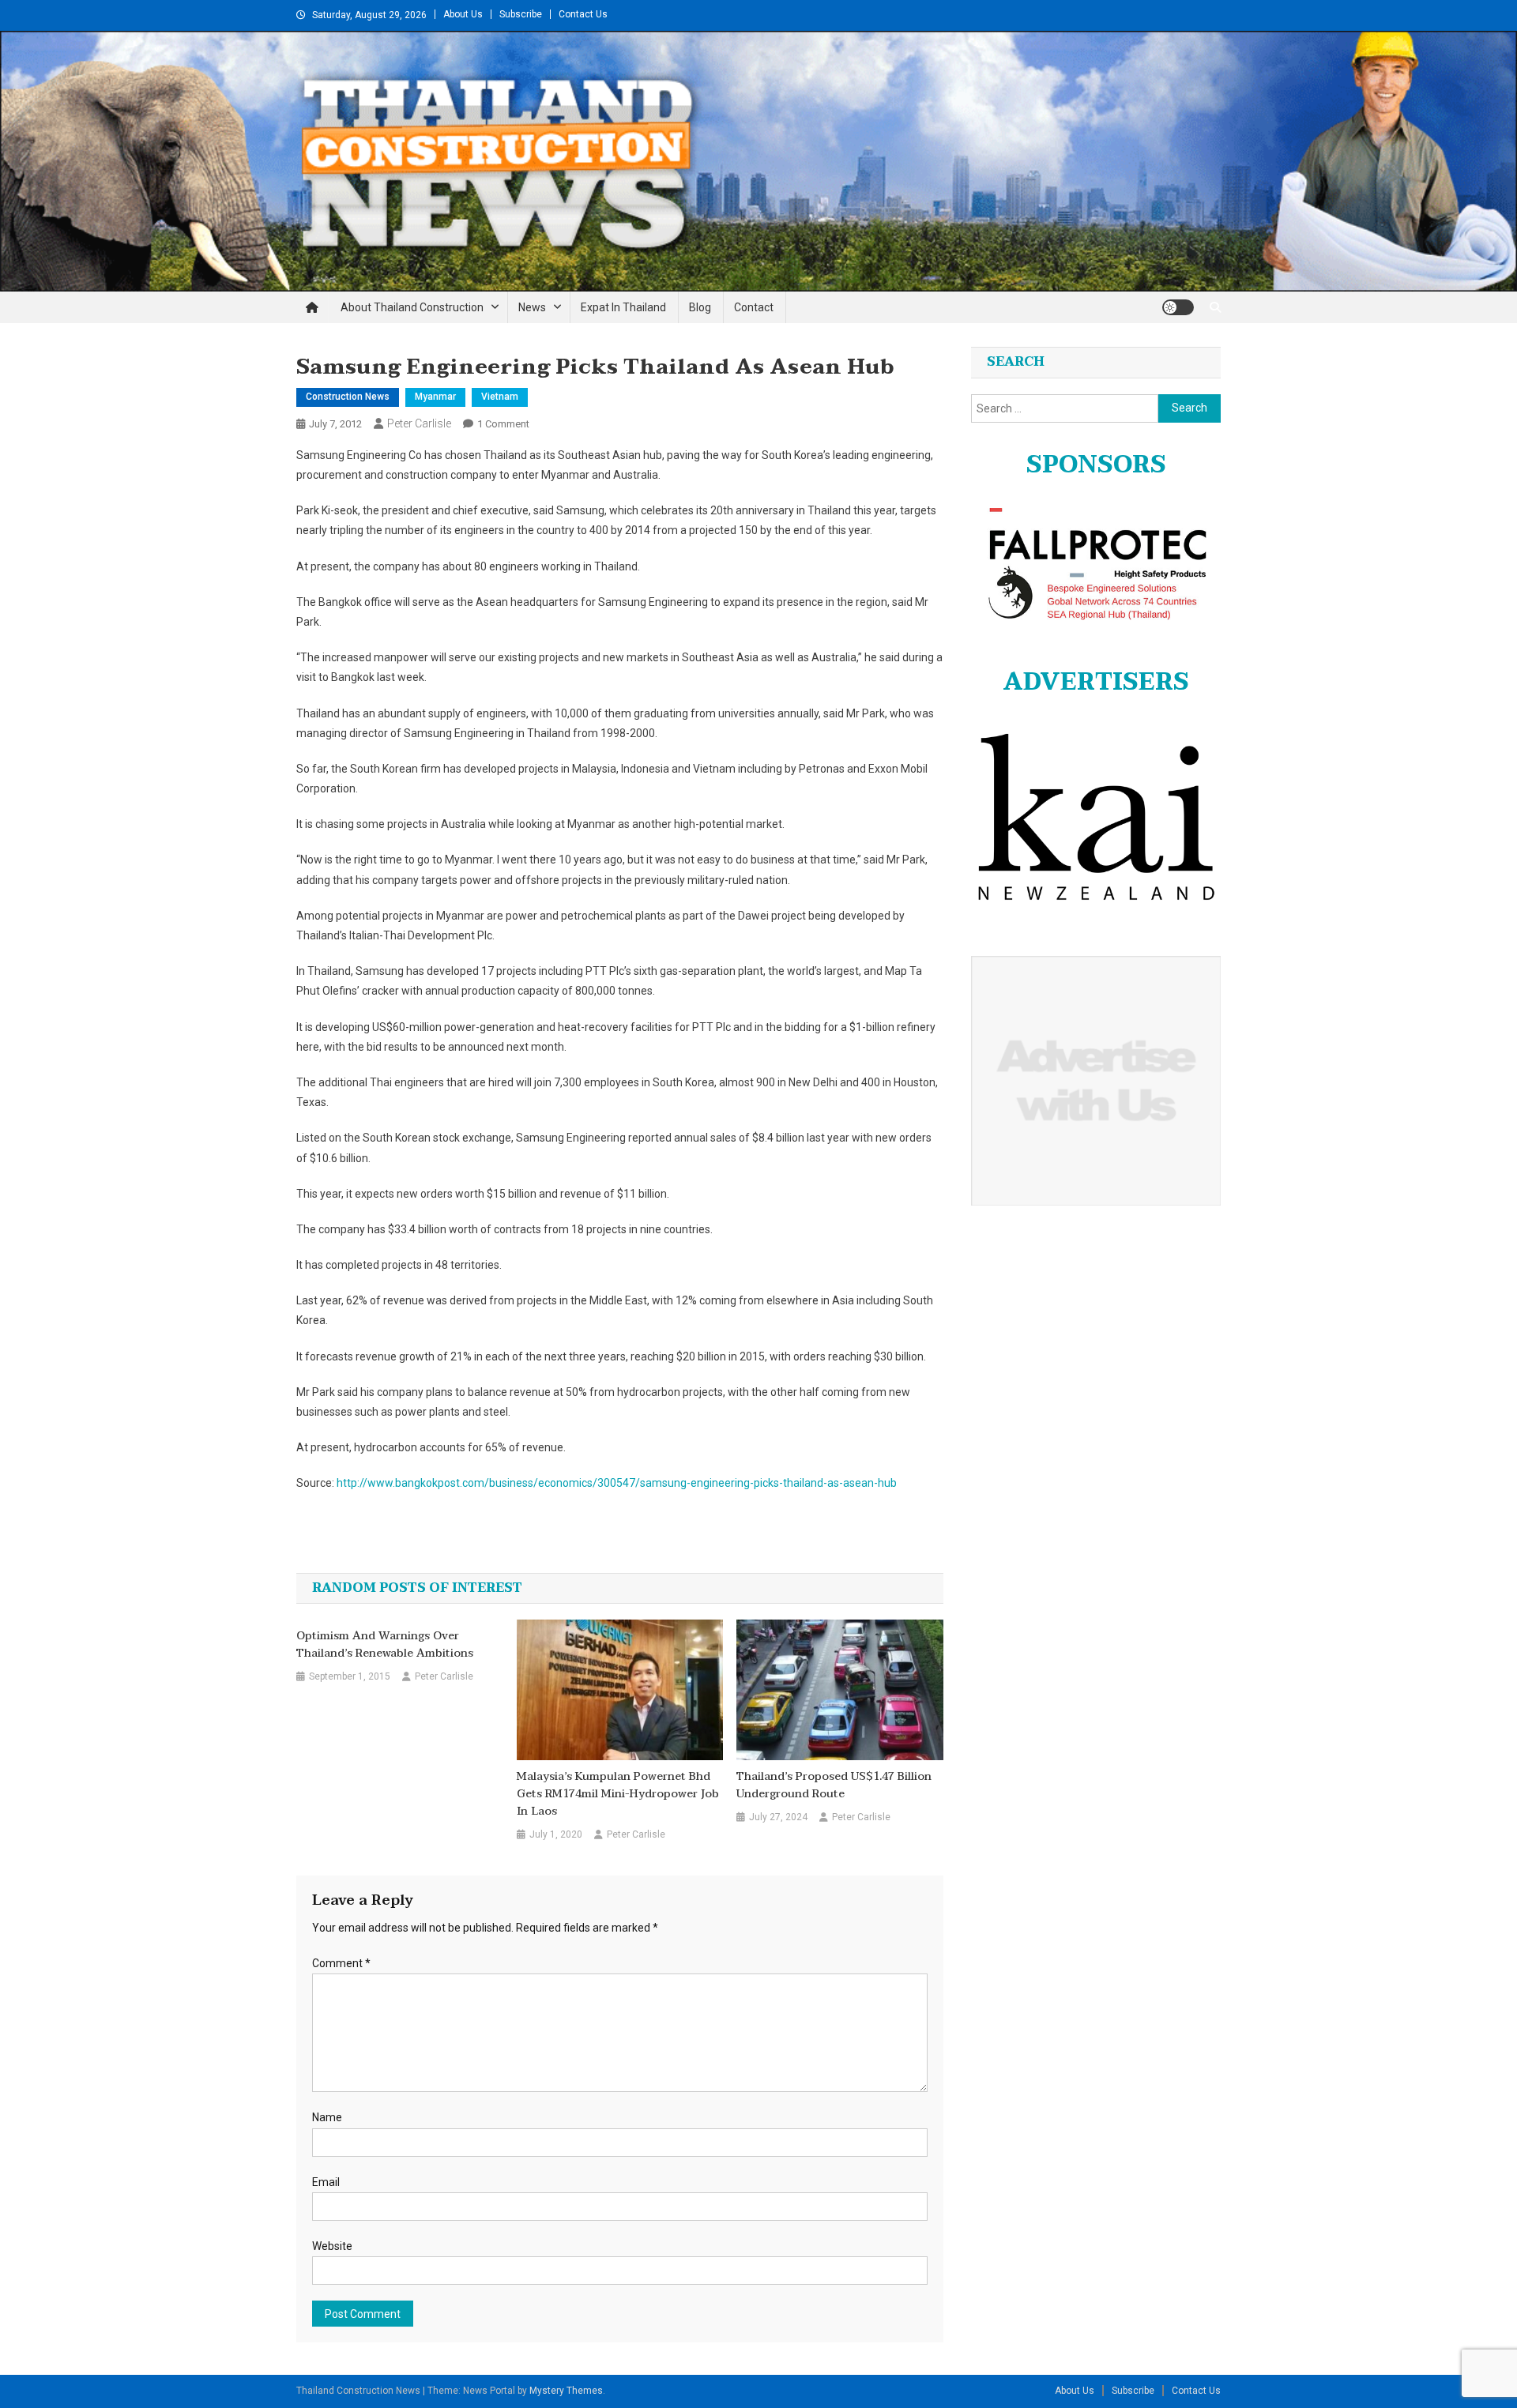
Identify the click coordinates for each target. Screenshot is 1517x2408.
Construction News (348, 397)
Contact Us (583, 14)
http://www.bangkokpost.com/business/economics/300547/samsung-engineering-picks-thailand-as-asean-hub (617, 1483)
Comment (341, 1963)
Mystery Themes (566, 2391)
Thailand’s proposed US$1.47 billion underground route (834, 1785)
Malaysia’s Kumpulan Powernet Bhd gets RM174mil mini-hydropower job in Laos (618, 1794)
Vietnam (500, 397)
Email (326, 2182)
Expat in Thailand (623, 307)
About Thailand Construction (412, 307)
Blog (700, 307)
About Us (463, 14)
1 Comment (503, 424)
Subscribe (521, 14)
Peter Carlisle (419, 423)
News (532, 307)
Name (327, 2117)
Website (332, 2246)
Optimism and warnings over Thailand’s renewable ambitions (385, 1645)
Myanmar (435, 397)
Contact (754, 307)
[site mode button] (1178, 307)
